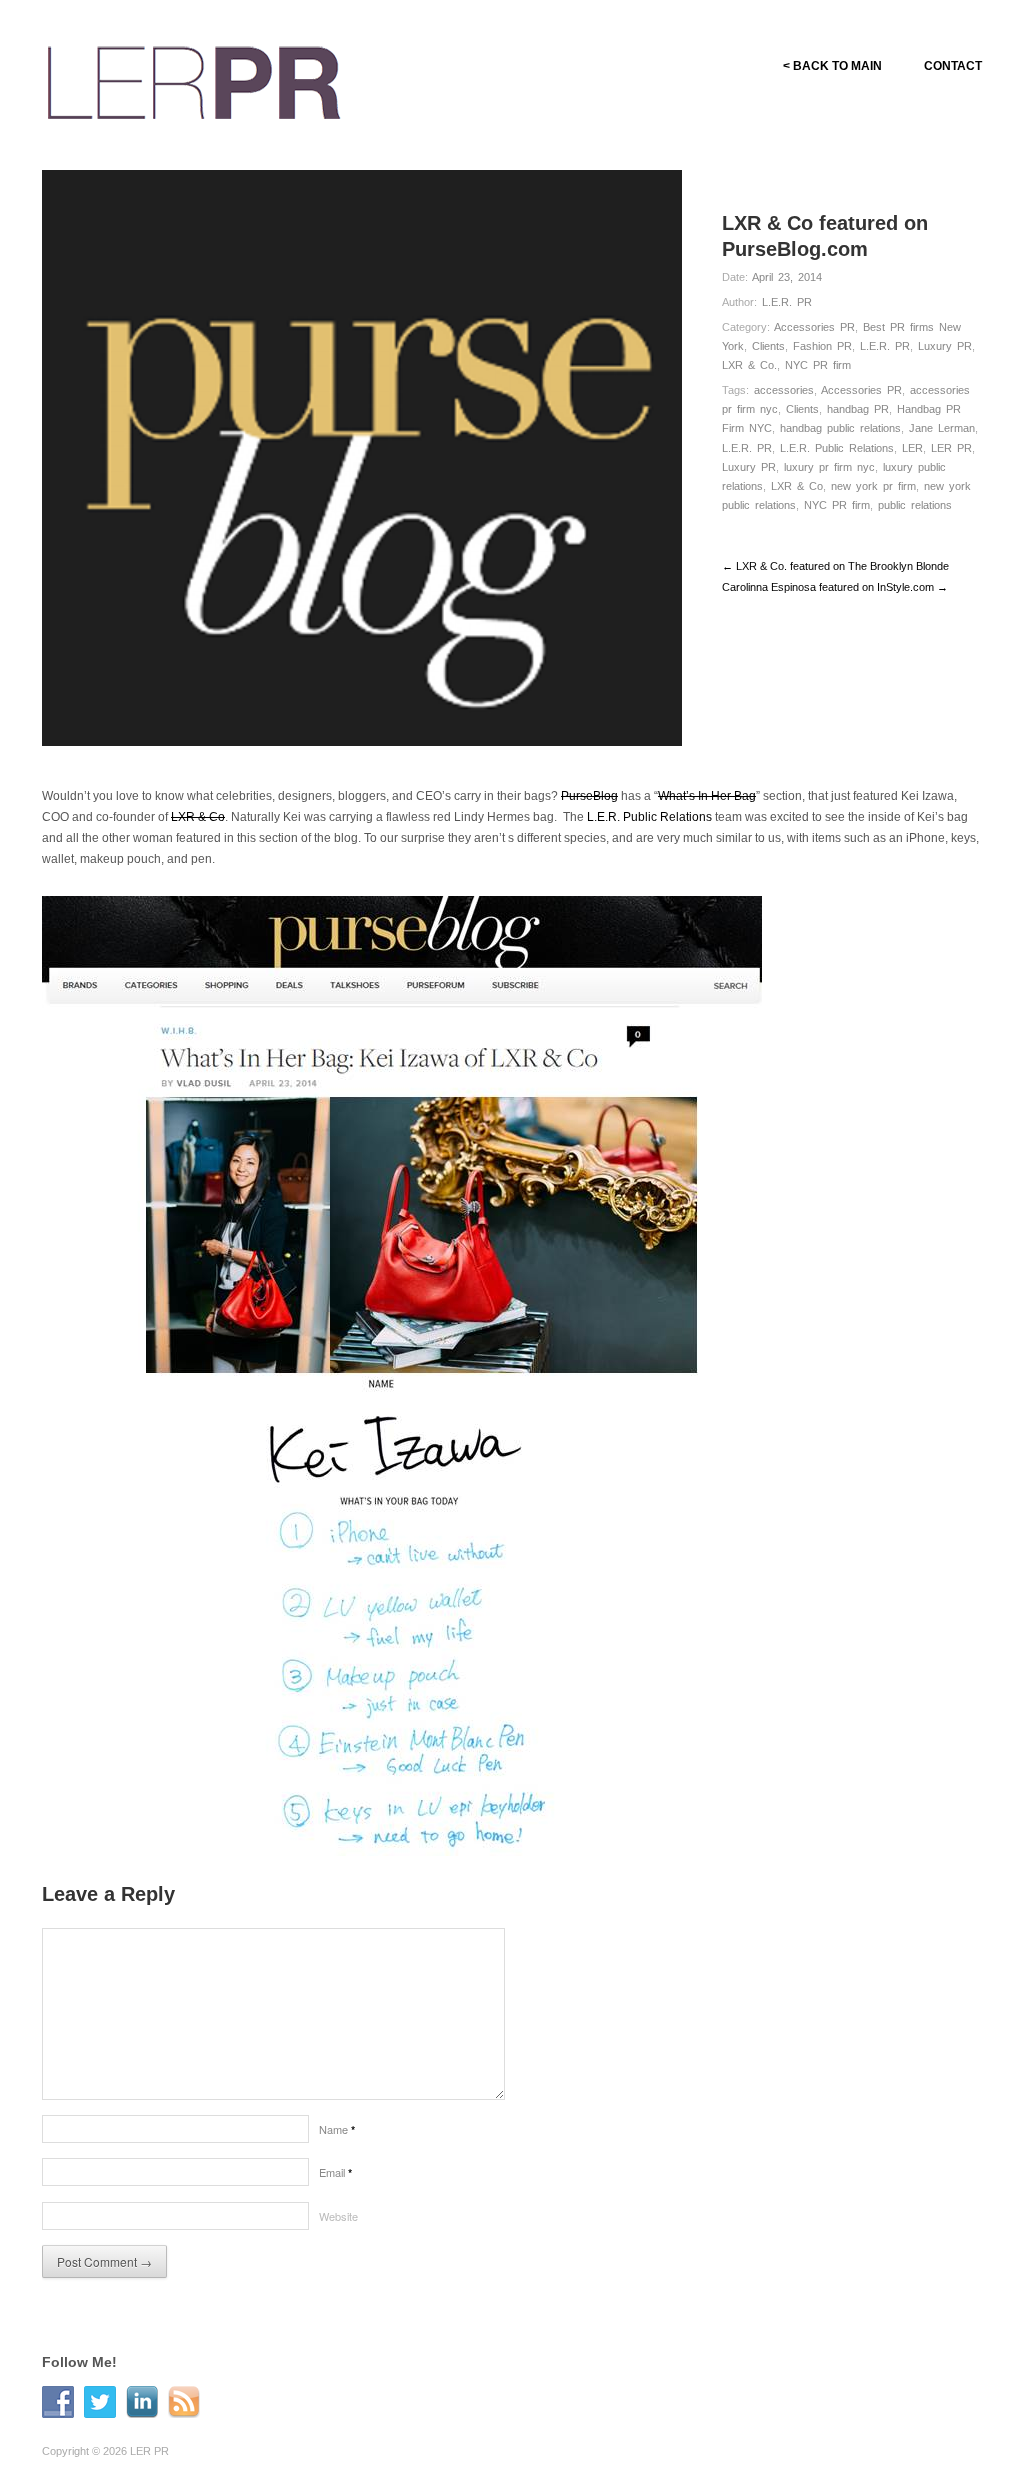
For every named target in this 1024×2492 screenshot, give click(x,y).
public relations (915, 505)
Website (338, 2216)
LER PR (951, 448)
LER (912, 448)
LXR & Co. (749, 365)
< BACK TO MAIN (832, 66)
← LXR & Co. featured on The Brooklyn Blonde (835, 566)
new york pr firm (873, 486)
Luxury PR (945, 346)
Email (335, 2172)
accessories (784, 390)
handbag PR (858, 409)
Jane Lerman (942, 428)
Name (337, 2129)
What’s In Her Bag (707, 796)
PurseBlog (589, 796)
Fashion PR (822, 346)
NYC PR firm (818, 365)
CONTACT (953, 66)
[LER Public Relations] (194, 79)
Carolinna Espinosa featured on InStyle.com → (835, 587)
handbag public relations (840, 428)
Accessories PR (814, 327)
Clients (768, 346)
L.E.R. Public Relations (837, 448)
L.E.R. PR (787, 302)
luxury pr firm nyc (829, 467)
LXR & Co (797, 486)
